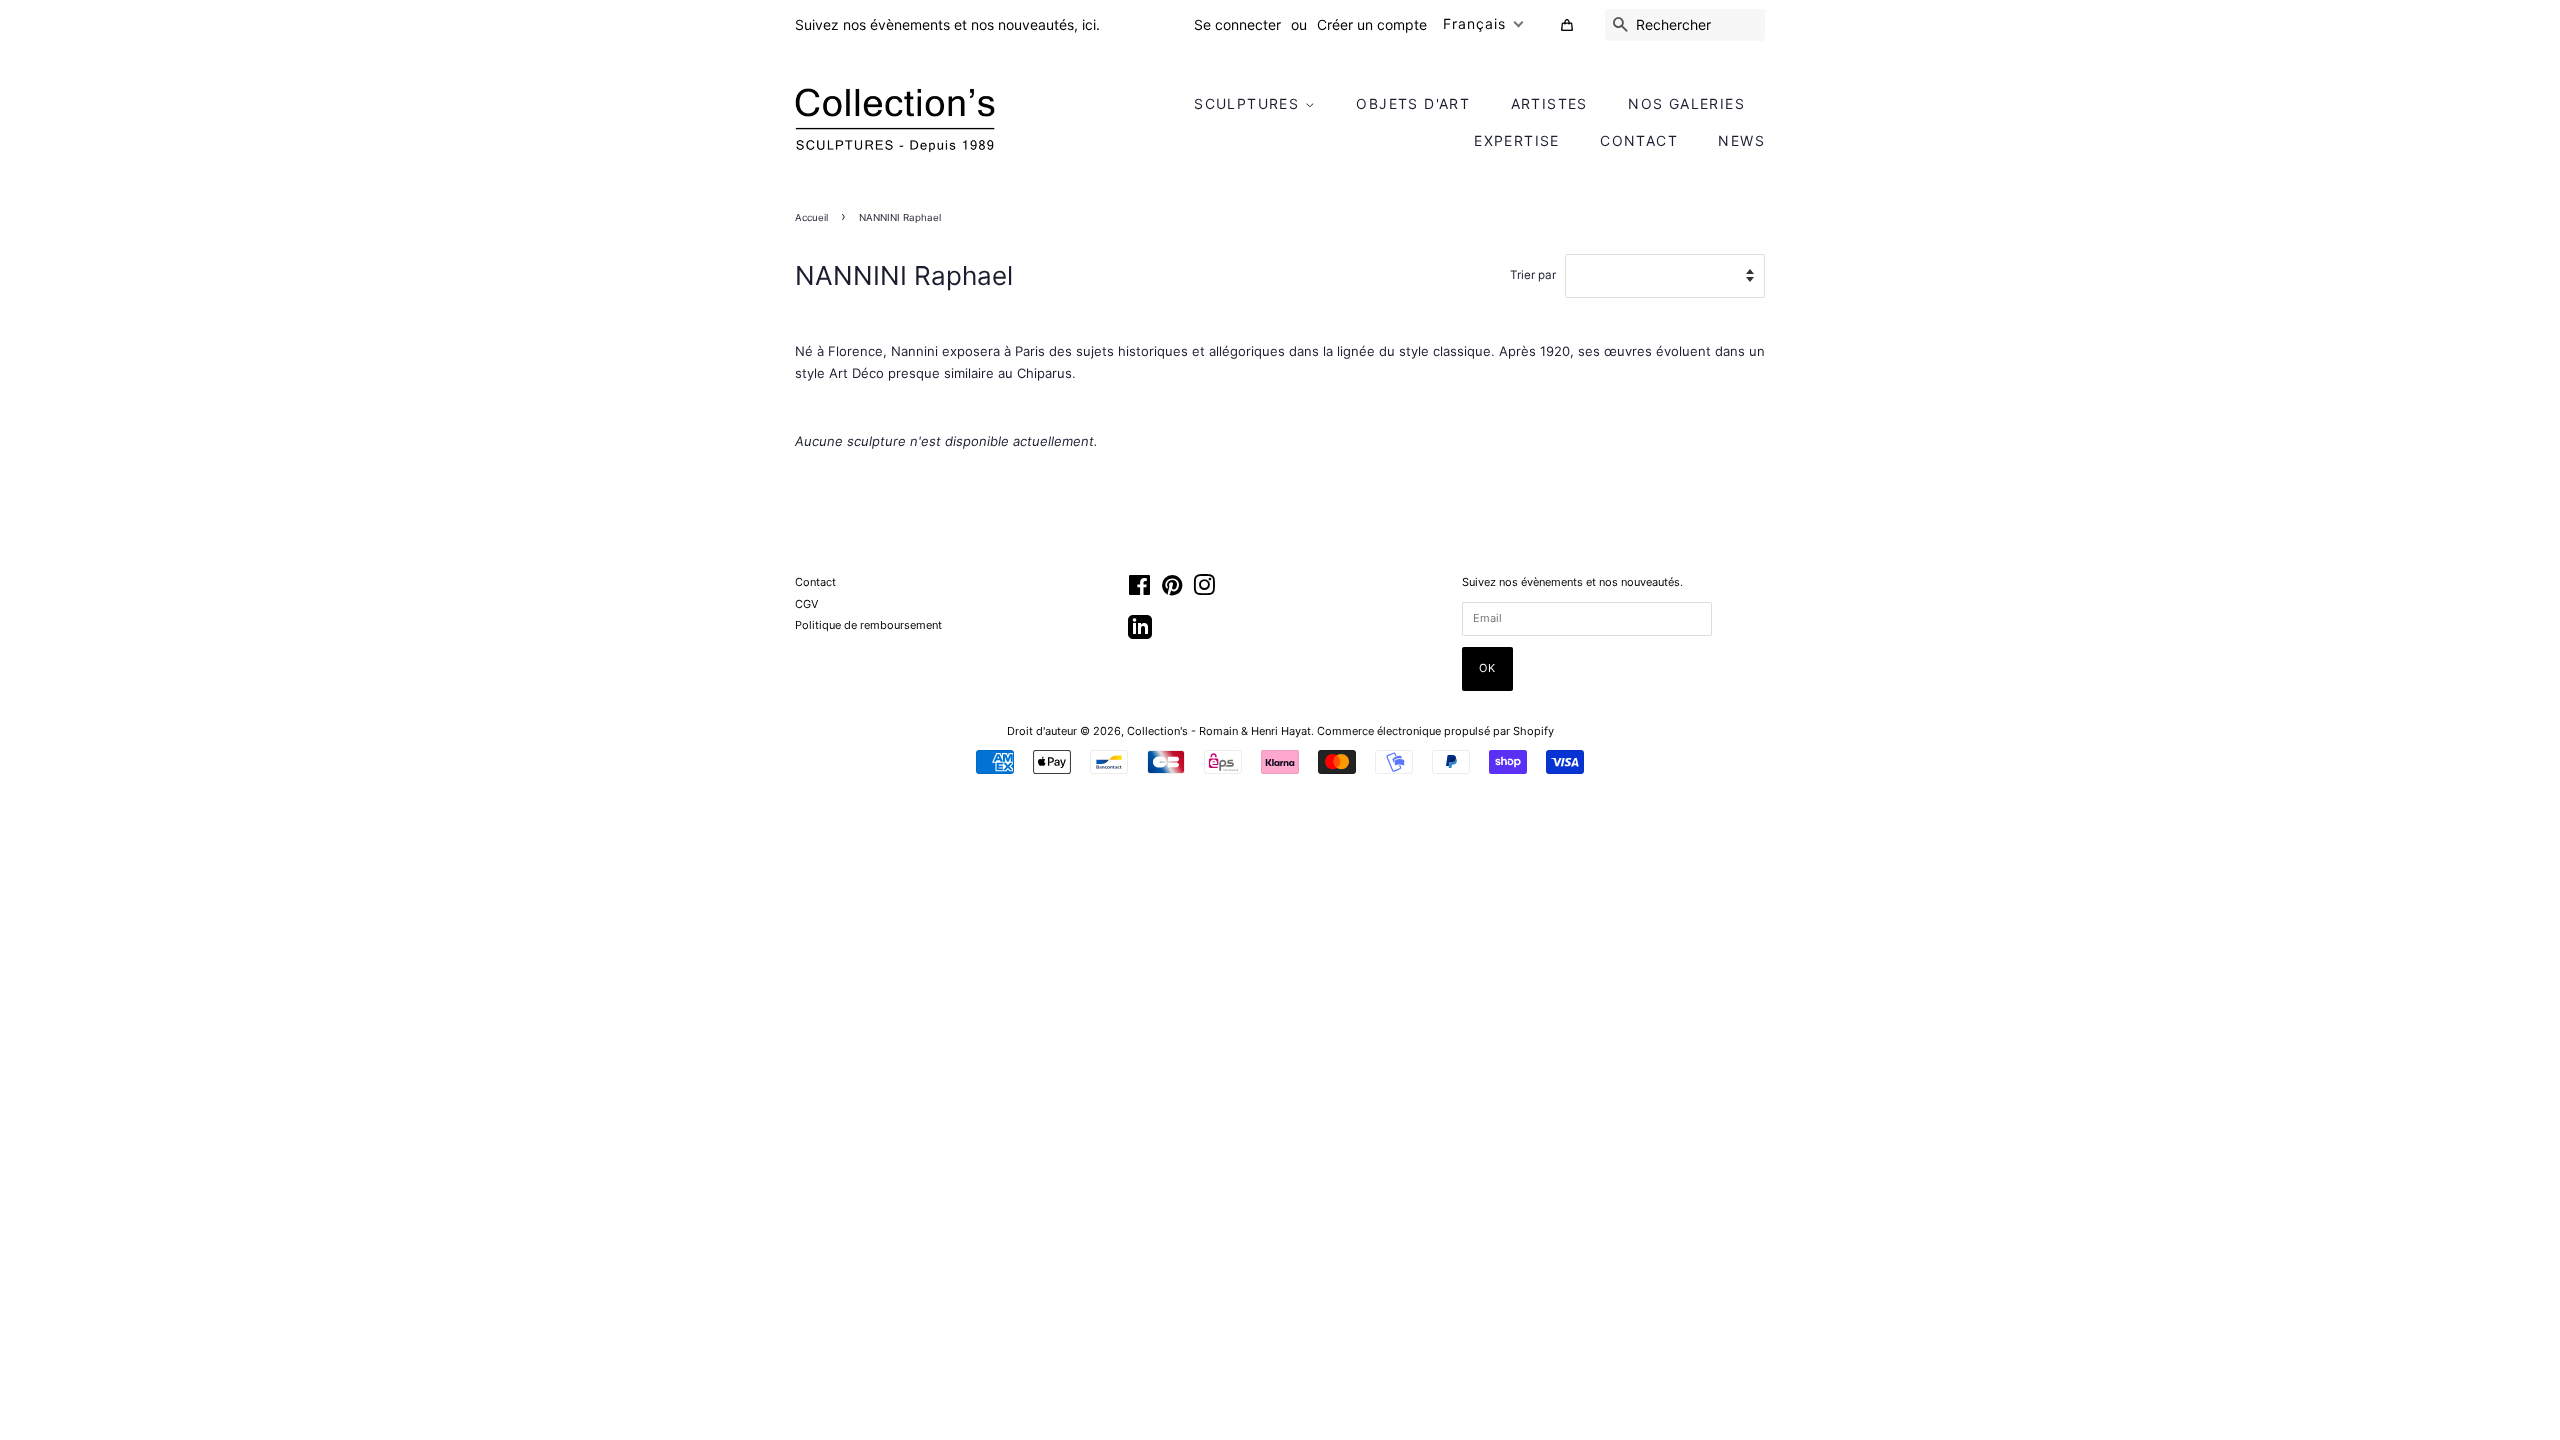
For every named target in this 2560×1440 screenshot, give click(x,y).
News (1741, 140)
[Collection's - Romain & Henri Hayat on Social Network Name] (1140, 634)
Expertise (1517, 140)
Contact (1639, 140)
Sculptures (1249, 103)
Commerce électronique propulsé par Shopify (1435, 731)
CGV (806, 604)
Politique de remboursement (868, 625)
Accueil (811, 217)
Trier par (1533, 275)
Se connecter (1237, 24)
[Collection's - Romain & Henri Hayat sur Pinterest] (1172, 590)
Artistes (1549, 103)
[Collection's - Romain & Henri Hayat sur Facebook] (1139, 590)
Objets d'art (1413, 103)
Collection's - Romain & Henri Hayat (1219, 731)
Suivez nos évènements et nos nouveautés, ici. (947, 24)
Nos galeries (1686, 103)
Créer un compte (1372, 24)
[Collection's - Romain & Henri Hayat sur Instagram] (1204, 590)
